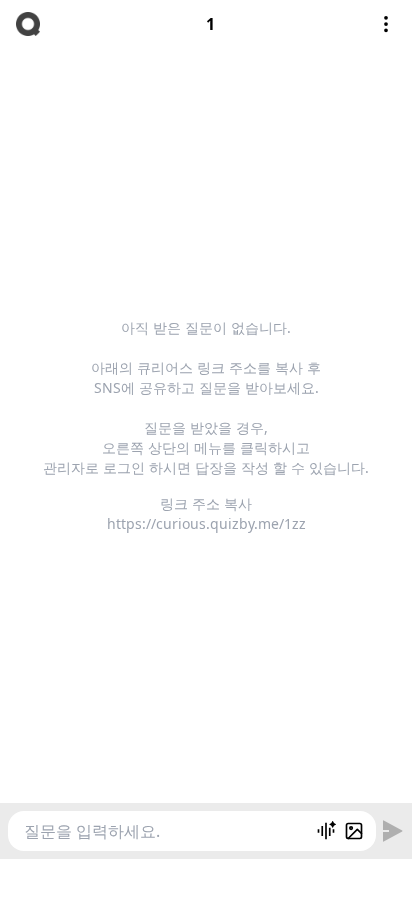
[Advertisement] (206, 884)
